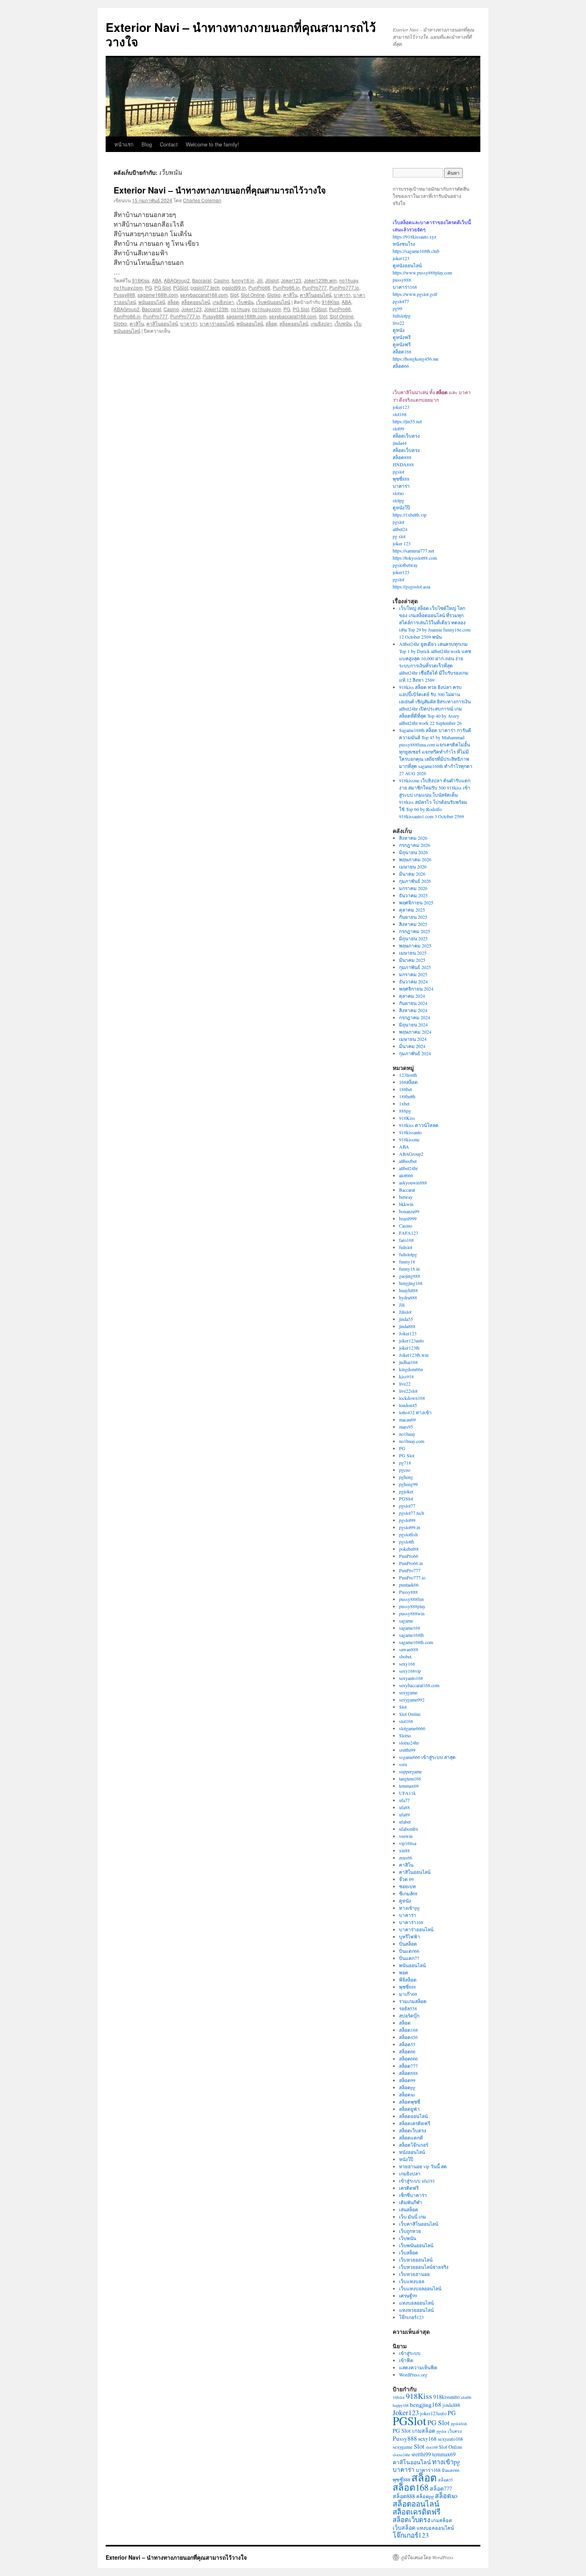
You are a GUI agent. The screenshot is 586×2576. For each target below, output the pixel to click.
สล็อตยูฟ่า (409, 2109)
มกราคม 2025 (413, 974)
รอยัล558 (408, 2008)
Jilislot (272, 280)
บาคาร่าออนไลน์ (217, 323)
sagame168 (410, 1628)
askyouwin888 (413, 1182)
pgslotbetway (405, 565)
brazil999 (408, 1218)
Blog (147, 144)
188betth (407, 1096)
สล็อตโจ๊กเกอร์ (414, 2145)
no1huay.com (128, 287)
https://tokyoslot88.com (415, 558)
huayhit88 (408, 1290)
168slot (399, 2397)
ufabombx (409, 1829)
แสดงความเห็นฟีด (418, 2367)
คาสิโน (290, 295)
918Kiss (141, 280)
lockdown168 (412, 1398)
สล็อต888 (402, 457)
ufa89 (404, 1814)
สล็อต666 (408, 2059)
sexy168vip (410, 1671)
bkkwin (406, 1204)
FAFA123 (409, 1233)
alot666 (406, 1175)
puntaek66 (409, 1585)
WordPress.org (413, 2375)
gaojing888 (410, 1276)
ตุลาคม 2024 (412, 996)
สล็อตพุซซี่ (410, 2102)
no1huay (349, 280)
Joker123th (216, 309)
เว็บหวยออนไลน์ (416, 2260)
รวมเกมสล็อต (413, 2001)
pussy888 (402, 280)
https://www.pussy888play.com (422, 272)
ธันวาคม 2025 (413, 895)
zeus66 (406, 1857)
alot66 (466, 2397)
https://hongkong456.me (416, 359)
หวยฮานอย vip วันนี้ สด (423, 2166)
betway (406, 1197)
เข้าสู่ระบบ (410, 2353)
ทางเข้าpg (409, 1908)
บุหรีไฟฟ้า (410, 1936)
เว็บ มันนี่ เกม (413, 2217)
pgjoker (406, 1491)
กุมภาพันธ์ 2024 (415, 1053)
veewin (406, 1836)
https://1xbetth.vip (410, 515)
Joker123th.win (320, 280)
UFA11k (407, 1793)
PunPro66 (259, 287)
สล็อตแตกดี (411, 2138)
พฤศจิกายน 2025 (416, 902)
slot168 (400, 414)
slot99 (398, 428)
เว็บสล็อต (409, 2252)
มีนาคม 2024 (412, 1046)
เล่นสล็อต (409, 2209)
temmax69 (409, 1786)
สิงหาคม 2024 (413, 1010)
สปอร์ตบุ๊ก (409, 2015)
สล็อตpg (407, 2087)
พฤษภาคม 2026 (415, 859)
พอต (404, 1972)
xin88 (404, 1850)
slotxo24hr (409, 1743)
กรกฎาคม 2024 (415, 1017)
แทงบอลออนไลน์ (416, 2303)
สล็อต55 (407, 2044)
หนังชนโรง (404, 244)
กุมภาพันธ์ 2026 (415, 881)
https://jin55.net (407, 421)
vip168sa (408, 1843)
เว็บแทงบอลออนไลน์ (420, 2288)
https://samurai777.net (413, 551)
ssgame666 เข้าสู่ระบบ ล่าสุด (427, 1757)
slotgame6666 (412, 1728)
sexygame (408, 1692)
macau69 (407, 1419)
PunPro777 (315, 287)
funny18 (407, 1261)
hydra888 (408, 1297)
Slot (234, 295)
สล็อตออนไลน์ (196, 302)
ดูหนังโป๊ (401, 507)
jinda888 (407, 1326)
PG (148, 287)
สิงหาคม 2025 (413, 924)
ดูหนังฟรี (402, 337)
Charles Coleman (202, 200)
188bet (405, 1089)
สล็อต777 (408, 2066)
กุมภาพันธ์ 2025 (415, 967)
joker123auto (411, 1340)
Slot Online (253, 295)
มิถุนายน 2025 (413, 938)
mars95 (406, 1427)
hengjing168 (411, 1283)
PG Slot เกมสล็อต (414, 2431)
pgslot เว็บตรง (449, 2431)
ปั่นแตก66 (409, 1951)
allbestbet (408, 1161)
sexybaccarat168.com (204, 295)
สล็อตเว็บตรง (406, 436)
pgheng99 (408, 1484)
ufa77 (404, 1800)
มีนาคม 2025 (412, 960)
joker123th (409, 1348)
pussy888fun (411, 1599)
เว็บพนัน (245, 302)
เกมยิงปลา (223, 302)
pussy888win (412, 1613)
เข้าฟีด (406, 2360)
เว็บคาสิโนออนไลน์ (419, 2224)
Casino (221, 280)
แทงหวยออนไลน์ (416, 2310)
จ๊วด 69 (406, 1879)
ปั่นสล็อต (408, 1944)
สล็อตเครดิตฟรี (415, 2123)
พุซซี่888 (401, 479)
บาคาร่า (342, 295)
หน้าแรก (124, 144)
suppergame (410, 1771)
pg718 (405, 1463)
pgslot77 (401, 301)
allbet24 (400, 529)
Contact (169, 144)
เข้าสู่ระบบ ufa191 (417, 2181)
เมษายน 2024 (413, 1039)
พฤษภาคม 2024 (415, 1032)
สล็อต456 (408, 2037)
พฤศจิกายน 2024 (416, 989)
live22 (398, 323)
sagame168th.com (158, 295)
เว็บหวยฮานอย (414, 2274)
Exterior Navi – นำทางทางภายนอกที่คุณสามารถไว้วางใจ (241, 34)
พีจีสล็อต (408, 1980)
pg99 (397, 308)
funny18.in (243, 280)
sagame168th (411, 1635)
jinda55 (406, 1319)
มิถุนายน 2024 (413, 1024)
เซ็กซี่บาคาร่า (413, 2195)
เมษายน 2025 (413, 953)
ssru (403, 1764)
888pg (405, 1111)
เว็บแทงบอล (412, 2281)
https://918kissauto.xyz (414, 237)
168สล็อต (408, 1082)
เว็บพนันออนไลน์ (273, 302)
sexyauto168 (411, 1678)
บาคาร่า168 (405, 287)
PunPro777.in (185, 316)
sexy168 (407, 1664)
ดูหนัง (399, 330)
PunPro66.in (286, 287)
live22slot (408, 1391)
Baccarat (202, 280)
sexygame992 (412, 1700)
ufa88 (404, 1807)
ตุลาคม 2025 (412, 910)
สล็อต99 (407, 2080)
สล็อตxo (407, 2094)
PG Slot (162, 287)
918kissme (409, 1139)
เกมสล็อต (442, 2520)
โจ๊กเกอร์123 (411, 2317)
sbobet (405, 1656)
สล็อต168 (402, 351)
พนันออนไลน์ (152, 302)
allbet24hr (408, 1168)
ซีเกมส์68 (408, 1893)
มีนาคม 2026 (412, 874)
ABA (157, 280)
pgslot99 (407, 1520)
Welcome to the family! (212, 144)
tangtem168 (410, 1779)
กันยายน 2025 (413, 917)
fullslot (406, 1247)
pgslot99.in (234, 287)
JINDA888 (403, 464)
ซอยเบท (407, 1886)
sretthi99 (407, 1750)
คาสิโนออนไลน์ (316, 295)
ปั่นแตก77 (409, 1958)
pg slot (399, 536)
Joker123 (291, 280)
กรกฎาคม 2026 (415, 845)
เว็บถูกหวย (410, 2231)
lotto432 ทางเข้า (415, 1412)
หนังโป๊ (406, 2159)
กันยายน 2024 (413, 1003)
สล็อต (173, 302)
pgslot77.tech (205, 287)
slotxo (398, 493)
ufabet (405, 1822)
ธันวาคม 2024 (413, 981)
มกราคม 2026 (413, 888)
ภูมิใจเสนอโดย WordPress (427, 2557)
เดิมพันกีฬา (411, 2202)
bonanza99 (409, 1211)
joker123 (401, 258)
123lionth (408, 1075)
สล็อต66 (401, 366)
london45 (408, 1405)
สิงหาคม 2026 (413, 838)
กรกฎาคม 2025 (415, 931)
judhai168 (408, 1362)
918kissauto (410, 1132)
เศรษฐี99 (408, 2296)
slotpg (398, 500)
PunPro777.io (344, 287)
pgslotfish (408, 1534)
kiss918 (406, 1376)
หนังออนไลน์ (412, 2152)
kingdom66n (411, 1369)
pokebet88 (409, 1549)
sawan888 (409, 1649)
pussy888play (412, 1606)
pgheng (406, 1477)
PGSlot (181, 287)
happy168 (401, 2405)
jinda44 (400, 443)
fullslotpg (402, 316)
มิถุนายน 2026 (413, 852)
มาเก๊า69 (408, 1994)
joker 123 (402, 543)
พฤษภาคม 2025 (415, 946)
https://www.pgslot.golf (415, 294)
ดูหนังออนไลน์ (407, 265)
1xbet (404, 1103)
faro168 (406, 1240)
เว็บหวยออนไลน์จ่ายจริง (424, 2267)
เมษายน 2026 (413, 867)
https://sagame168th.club (416, 251)
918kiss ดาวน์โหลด (419, 1125)
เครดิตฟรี (409, 2188)
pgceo (405, 1470)
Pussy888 (124, 295)
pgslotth (407, 1542)
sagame (406, 1621)
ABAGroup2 (177, 280)
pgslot (398, 472)
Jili (260, 280)
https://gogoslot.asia (411, 586)
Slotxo (274, 295)
